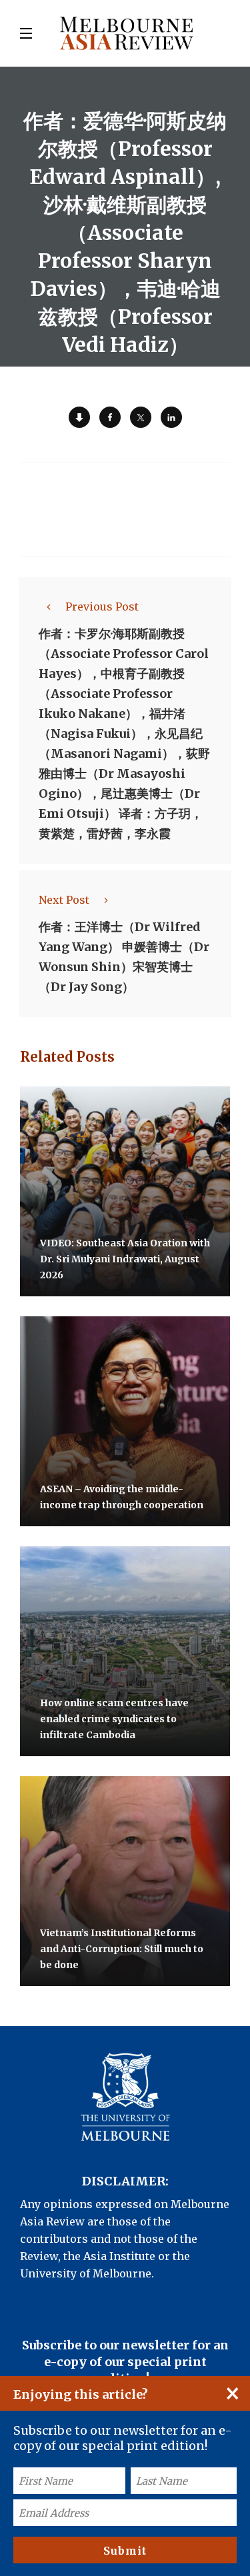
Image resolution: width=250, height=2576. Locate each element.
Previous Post (102, 607)
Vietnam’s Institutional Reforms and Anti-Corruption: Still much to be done (122, 1949)
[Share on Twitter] (141, 417)
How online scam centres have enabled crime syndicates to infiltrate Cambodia (114, 1719)
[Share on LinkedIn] (171, 417)
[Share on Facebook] (110, 417)
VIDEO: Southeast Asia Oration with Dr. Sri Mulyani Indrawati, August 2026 (125, 1259)
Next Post (64, 900)
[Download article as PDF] (79, 417)
